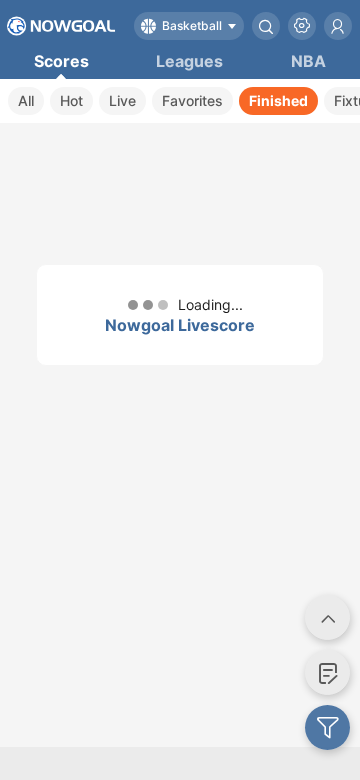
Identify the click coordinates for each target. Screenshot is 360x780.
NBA (308, 61)
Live (122, 100)
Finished (278, 100)
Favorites (192, 100)
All (26, 100)
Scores (61, 61)
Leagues (189, 61)
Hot (71, 100)
